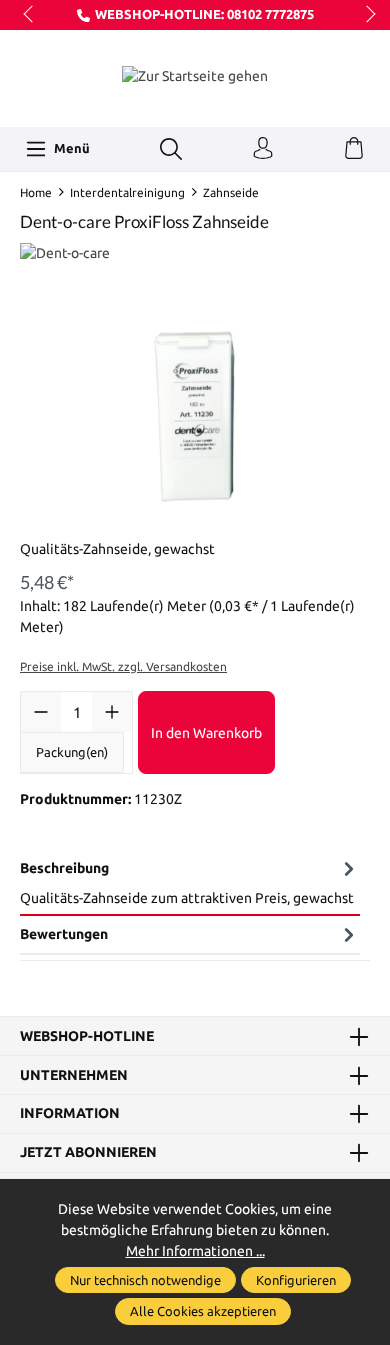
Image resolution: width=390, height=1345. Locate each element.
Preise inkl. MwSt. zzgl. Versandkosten (123, 666)
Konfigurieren (296, 1280)
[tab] (190, 883)
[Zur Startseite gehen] (195, 76)
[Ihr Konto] (263, 149)
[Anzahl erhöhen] (112, 712)
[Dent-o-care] (195, 253)
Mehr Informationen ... (195, 1251)
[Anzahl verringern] (41, 712)
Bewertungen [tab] (64, 934)
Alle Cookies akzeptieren (203, 1311)
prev (30, 15)
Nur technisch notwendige (145, 1280)
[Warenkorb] (354, 149)
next (365, 15)
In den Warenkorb (206, 733)
